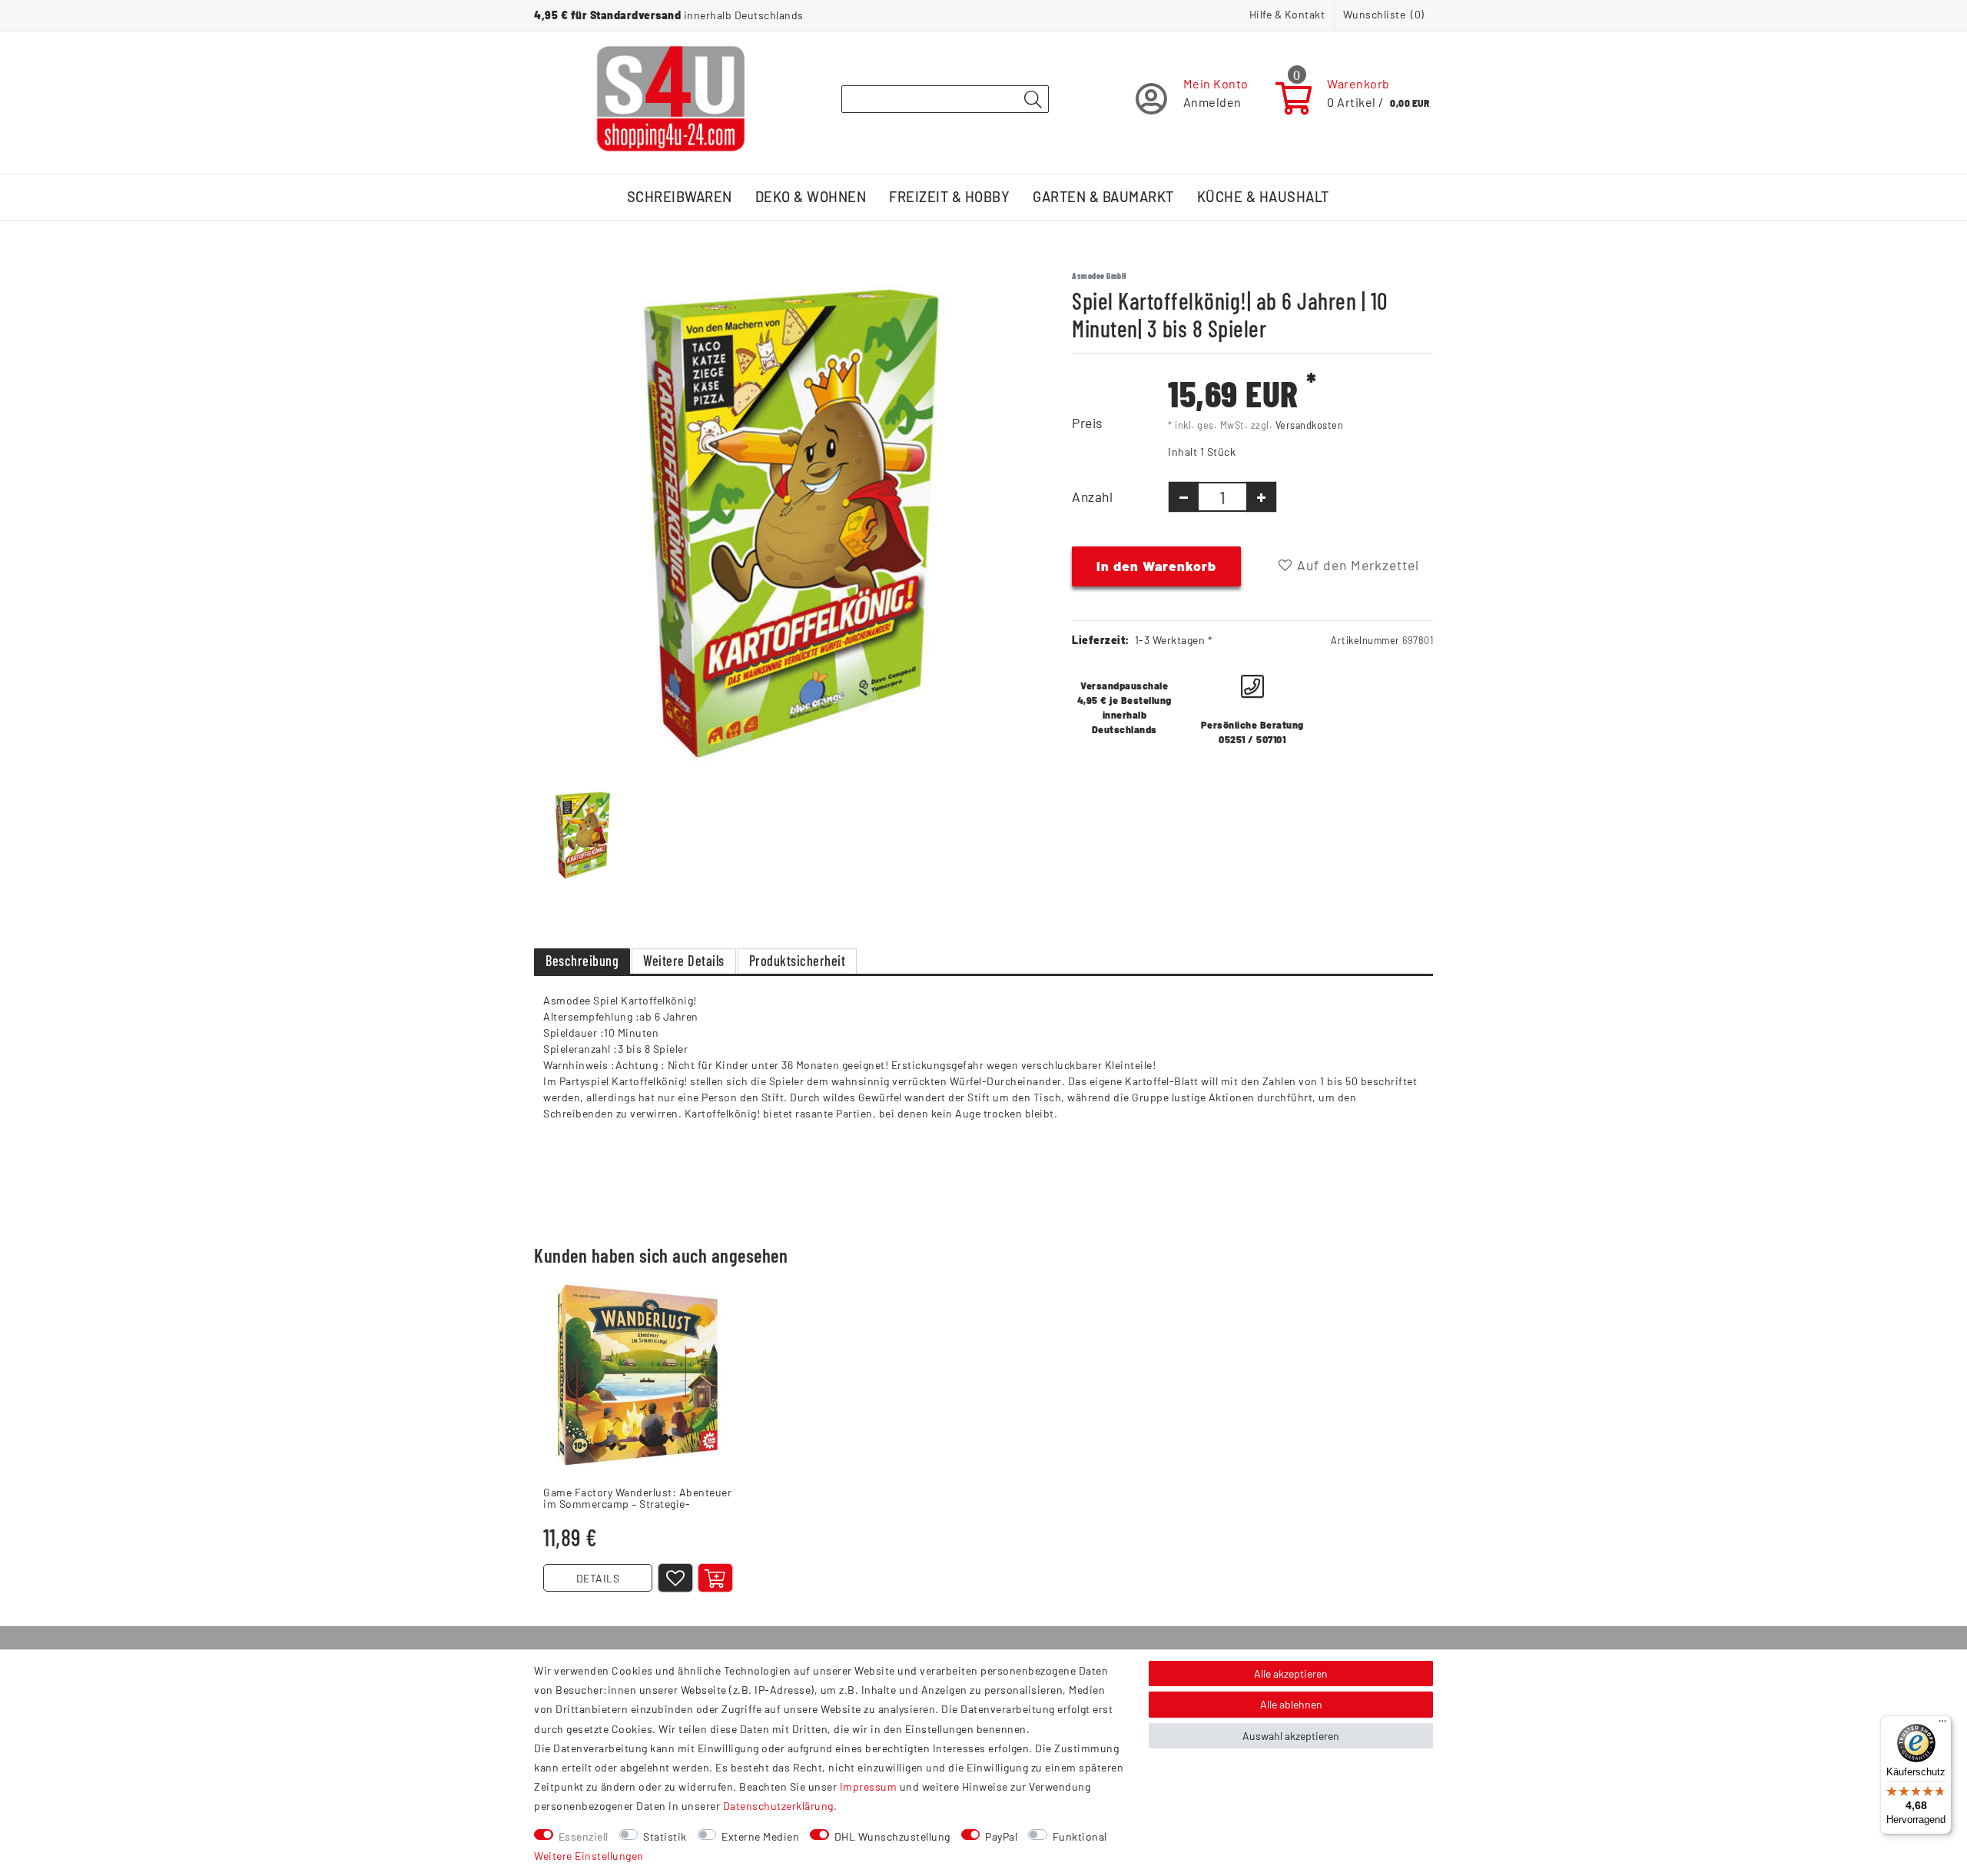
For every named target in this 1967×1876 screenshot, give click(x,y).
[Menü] (1942, 1725)
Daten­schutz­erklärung (778, 1806)
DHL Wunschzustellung (892, 1836)
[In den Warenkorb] (715, 1578)
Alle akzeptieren (1291, 1673)
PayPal (1001, 1836)
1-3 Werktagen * (1174, 640)
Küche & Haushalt (1263, 197)
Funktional (1080, 1836)
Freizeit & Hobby (949, 197)
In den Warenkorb (1156, 566)
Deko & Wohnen (811, 197)
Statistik (665, 1836)
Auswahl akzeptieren (1291, 1736)
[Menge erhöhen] (1261, 497)
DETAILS (598, 1578)
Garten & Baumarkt (1103, 197)
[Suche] (1033, 100)
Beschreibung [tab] (582, 961)
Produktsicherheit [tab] (798, 961)
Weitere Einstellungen (589, 1856)
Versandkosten (1310, 425)
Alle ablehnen (1291, 1704)
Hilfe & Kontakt (1287, 14)
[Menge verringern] (1184, 497)
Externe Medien (760, 1836)
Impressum (869, 1786)
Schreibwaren (680, 197)
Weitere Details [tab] (684, 961)
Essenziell (584, 1836)
